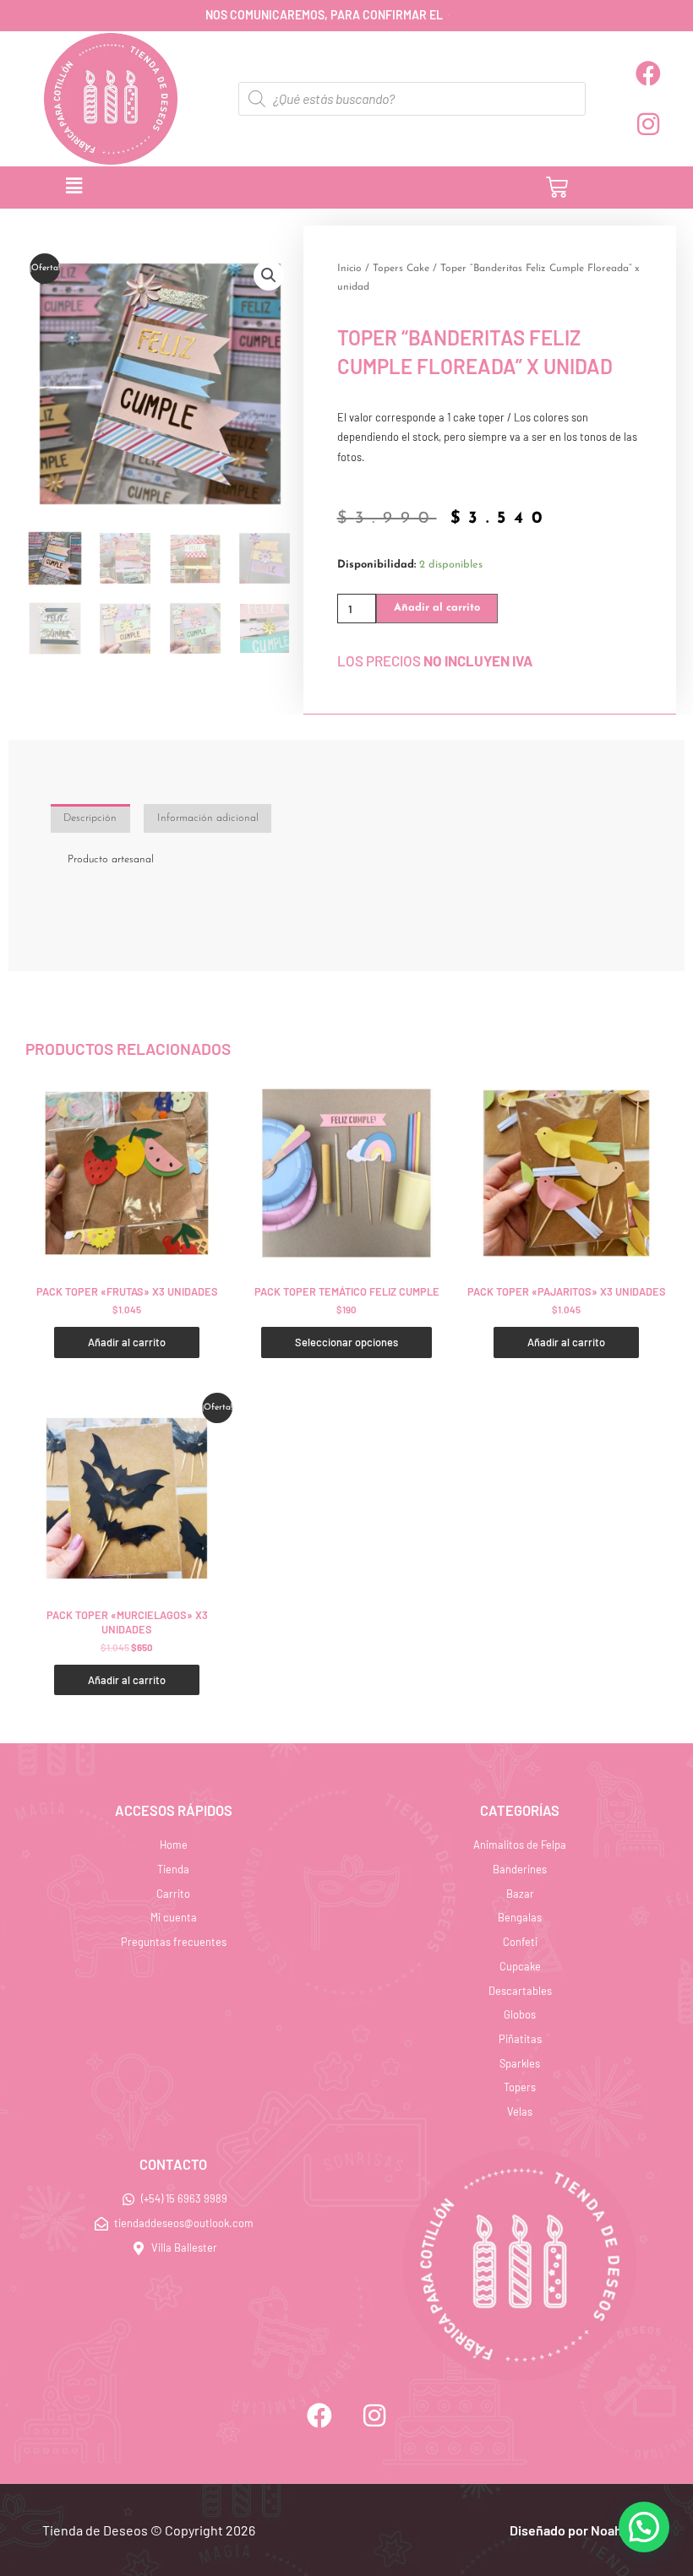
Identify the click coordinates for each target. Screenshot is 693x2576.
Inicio (349, 269)
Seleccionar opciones (346, 1342)
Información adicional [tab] (208, 818)
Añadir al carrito (437, 608)
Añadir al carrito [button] (127, 1342)
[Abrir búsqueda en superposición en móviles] (412, 99)
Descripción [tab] (90, 818)
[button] (237, 187)
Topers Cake (401, 269)
